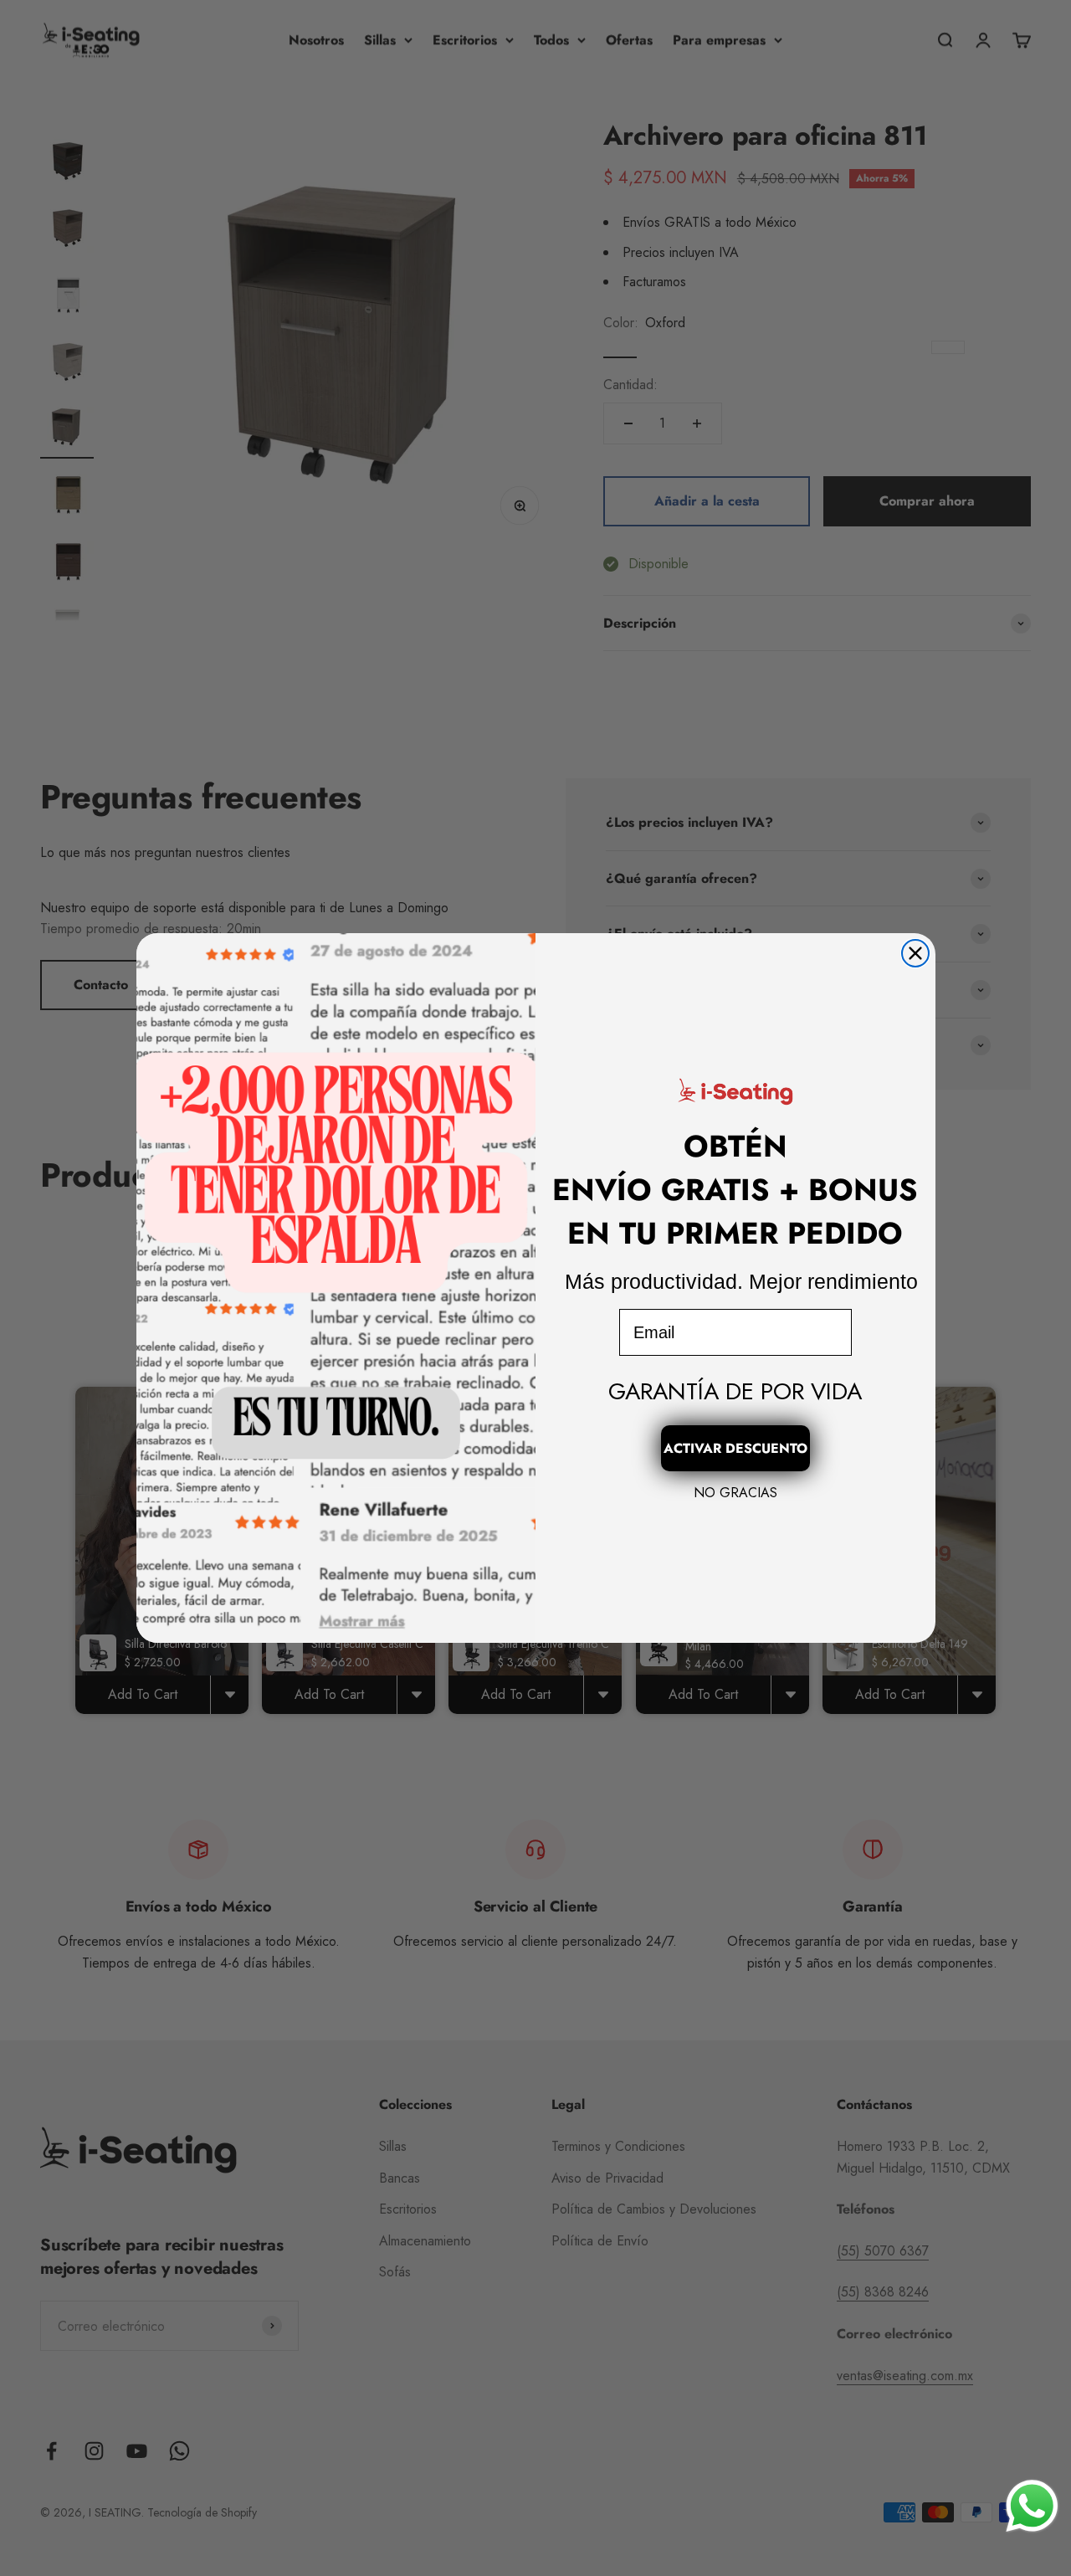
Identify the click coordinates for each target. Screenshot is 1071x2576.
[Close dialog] (915, 953)
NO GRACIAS (735, 1493)
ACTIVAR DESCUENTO (735, 1448)
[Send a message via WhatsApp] (1032, 2506)
